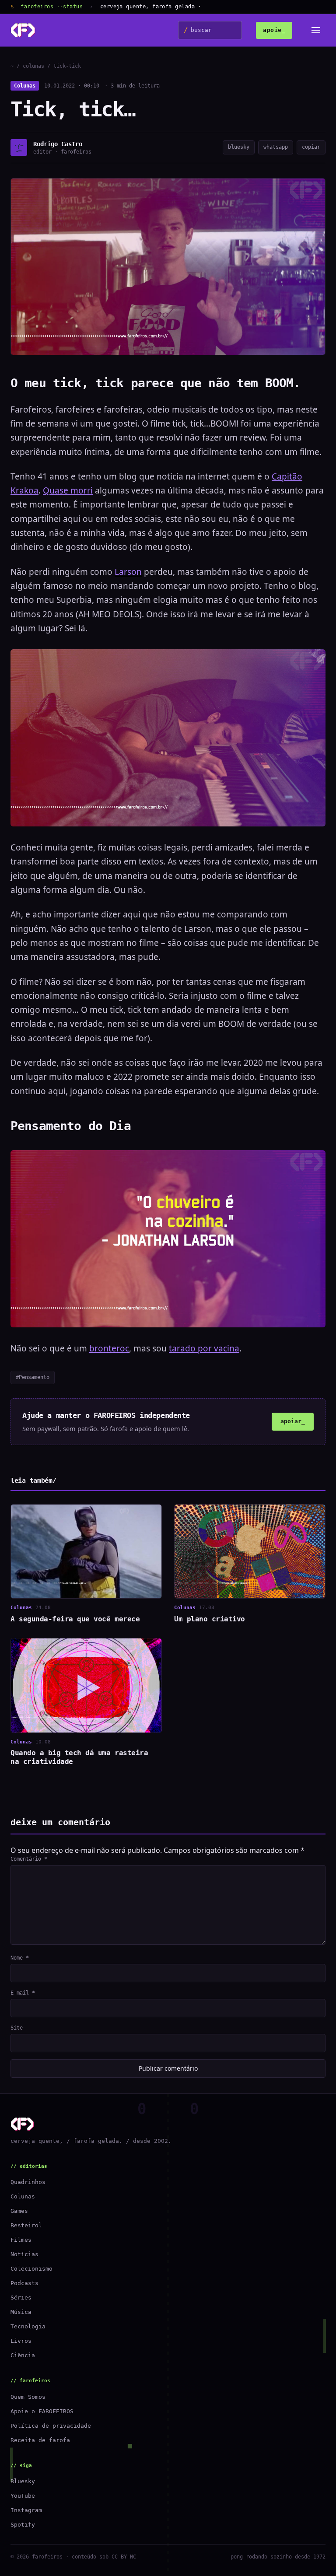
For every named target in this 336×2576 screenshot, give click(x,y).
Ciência (23, 2355)
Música (21, 2312)
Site (17, 2028)
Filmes (21, 2240)
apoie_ (274, 30)
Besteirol (26, 2225)
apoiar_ (293, 1421)
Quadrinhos (28, 2182)
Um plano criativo (210, 1619)
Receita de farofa (40, 2440)
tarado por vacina (204, 1348)
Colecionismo (31, 2269)
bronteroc (109, 1348)
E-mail (23, 1993)
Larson (128, 572)
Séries (21, 2298)
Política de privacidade (51, 2426)
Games (19, 2211)
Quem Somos (28, 2397)
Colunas (25, 86)
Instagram (26, 2510)
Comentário (29, 1859)
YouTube (23, 2496)
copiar (311, 147)
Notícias (24, 2254)
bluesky (239, 147)
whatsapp (276, 147)
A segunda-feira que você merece (75, 1619)
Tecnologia (28, 2326)
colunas (33, 66)
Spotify (23, 2525)
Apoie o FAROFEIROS (42, 2411)
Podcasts (24, 2283)
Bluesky (23, 2481)
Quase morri (68, 490)
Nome (20, 1958)
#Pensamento (33, 1377)
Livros (21, 2341)
